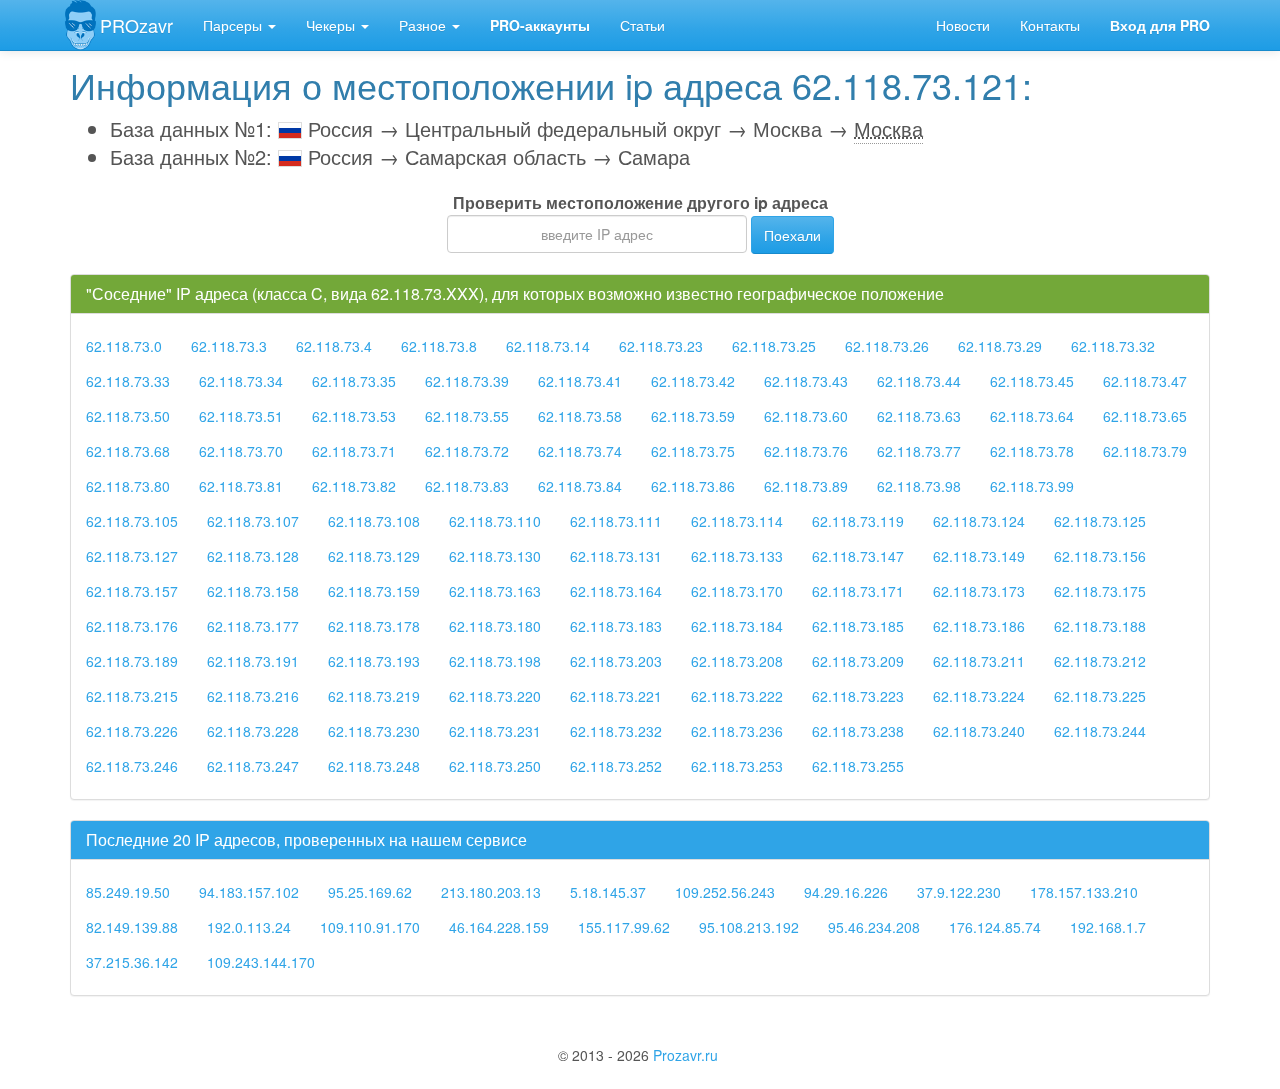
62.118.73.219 (374, 696)
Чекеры (332, 25)
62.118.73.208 (737, 661)
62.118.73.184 (737, 626)
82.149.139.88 (132, 927)
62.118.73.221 (616, 696)
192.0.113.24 (249, 927)
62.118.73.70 (241, 451)
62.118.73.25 (774, 346)
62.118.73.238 (858, 731)
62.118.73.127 (132, 556)
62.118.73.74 (580, 451)
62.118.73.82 (354, 486)
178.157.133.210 (1084, 892)
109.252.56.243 (725, 892)
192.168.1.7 (1108, 927)
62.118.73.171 (858, 591)
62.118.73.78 (1032, 451)
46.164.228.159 (499, 927)
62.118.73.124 (979, 521)
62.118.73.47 (1145, 381)
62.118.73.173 (979, 591)
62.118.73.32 (1113, 346)
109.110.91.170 (370, 927)
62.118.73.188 (1100, 626)
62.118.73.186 (979, 626)
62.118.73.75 (693, 451)
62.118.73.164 (616, 591)
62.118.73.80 (128, 486)
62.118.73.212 (1100, 661)
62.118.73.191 (253, 661)
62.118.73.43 (806, 381)
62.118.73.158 (253, 591)
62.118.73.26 (887, 346)
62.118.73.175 (1100, 591)
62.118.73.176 (132, 626)
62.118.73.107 (253, 521)
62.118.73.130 (495, 556)
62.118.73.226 (132, 731)
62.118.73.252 (616, 766)
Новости (963, 25)
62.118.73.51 (241, 416)
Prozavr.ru (685, 1055)
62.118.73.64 (1032, 416)
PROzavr (136, 25)
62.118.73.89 (806, 486)
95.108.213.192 (749, 927)
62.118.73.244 (1100, 731)
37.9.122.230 (959, 892)
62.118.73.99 (1032, 486)
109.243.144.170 (261, 962)
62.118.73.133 (737, 556)
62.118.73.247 (253, 766)
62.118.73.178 (374, 626)
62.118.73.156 (1100, 556)
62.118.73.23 (661, 346)
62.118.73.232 (616, 731)
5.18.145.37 (608, 892)
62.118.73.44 (919, 381)
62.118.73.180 (495, 626)
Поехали (792, 235)
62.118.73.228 (253, 731)
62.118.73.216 (253, 696)
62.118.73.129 (374, 556)
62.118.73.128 (253, 556)
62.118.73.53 (354, 416)
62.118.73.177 (253, 626)
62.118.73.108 (374, 521)
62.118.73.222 (737, 696)
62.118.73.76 (806, 451)
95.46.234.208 (874, 927)
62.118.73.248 (374, 766)
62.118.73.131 (616, 556)
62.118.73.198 (495, 661)
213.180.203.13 (491, 892)
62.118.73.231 (495, 731)
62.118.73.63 (919, 416)
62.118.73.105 (132, 521)
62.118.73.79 (1145, 451)
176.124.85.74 (995, 927)
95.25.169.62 (370, 892)
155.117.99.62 (624, 927)
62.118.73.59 (693, 416)
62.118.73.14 (548, 346)
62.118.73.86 (693, 486)
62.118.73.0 (124, 346)
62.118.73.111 (616, 521)
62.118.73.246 (132, 766)
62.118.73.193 (374, 661)
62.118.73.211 (979, 661)
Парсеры (234, 25)
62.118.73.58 (580, 416)
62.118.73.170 (737, 591)
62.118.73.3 (229, 346)
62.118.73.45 (1032, 381)
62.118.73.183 (616, 626)
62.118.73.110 (495, 521)
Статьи (642, 25)
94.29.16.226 (846, 892)
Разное (424, 25)
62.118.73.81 (241, 486)
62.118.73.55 (467, 416)
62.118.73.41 (580, 381)
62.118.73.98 (919, 486)
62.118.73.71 (354, 451)
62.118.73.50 (128, 416)
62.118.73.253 (737, 766)
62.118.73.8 (439, 346)
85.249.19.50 (128, 892)
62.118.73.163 (495, 591)
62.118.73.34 (241, 381)
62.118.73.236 (737, 731)
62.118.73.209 (858, 661)
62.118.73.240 (979, 731)
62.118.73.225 (1100, 696)
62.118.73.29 (1000, 346)
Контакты (1050, 25)
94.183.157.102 (249, 892)
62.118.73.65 (1145, 416)
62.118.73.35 (354, 381)
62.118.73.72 (467, 451)
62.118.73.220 (495, 696)
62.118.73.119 (858, 521)
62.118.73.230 (374, 731)
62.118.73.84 (580, 486)
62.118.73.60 (806, 416)
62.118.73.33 (128, 381)
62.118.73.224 (979, 696)
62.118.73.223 (858, 696)
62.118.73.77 (919, 451)
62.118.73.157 (132, 591)
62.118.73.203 (616, 661)
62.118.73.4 (334, 346)
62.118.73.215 (132, 696)
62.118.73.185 (858, 626)
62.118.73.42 (693, 381)
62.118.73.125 (1100, 521)
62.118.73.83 (467, 486)
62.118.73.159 (374, 591)
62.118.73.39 (467, 381)
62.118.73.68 (128, 451)
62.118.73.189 (132, 661)
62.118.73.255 (858, 766)
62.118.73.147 (858, 556)
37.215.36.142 (132, 962)
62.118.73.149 (979, 556)
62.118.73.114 (737, 521)
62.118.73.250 (495, 766)
